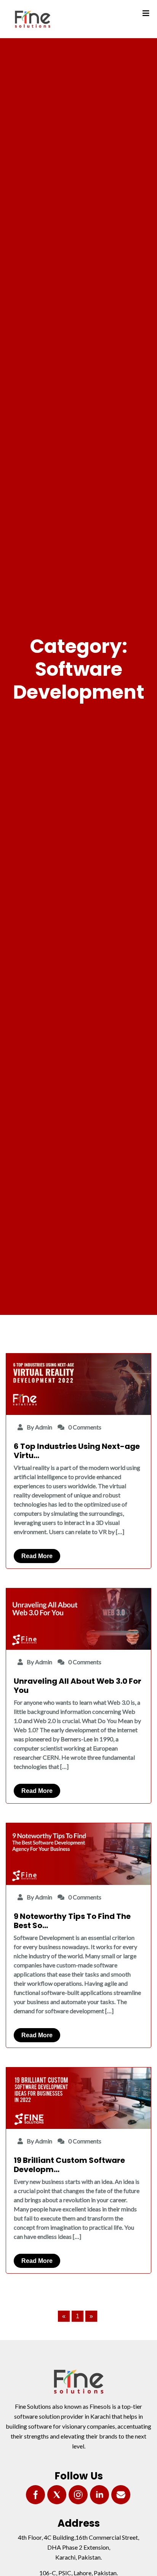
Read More (37, 1556)
